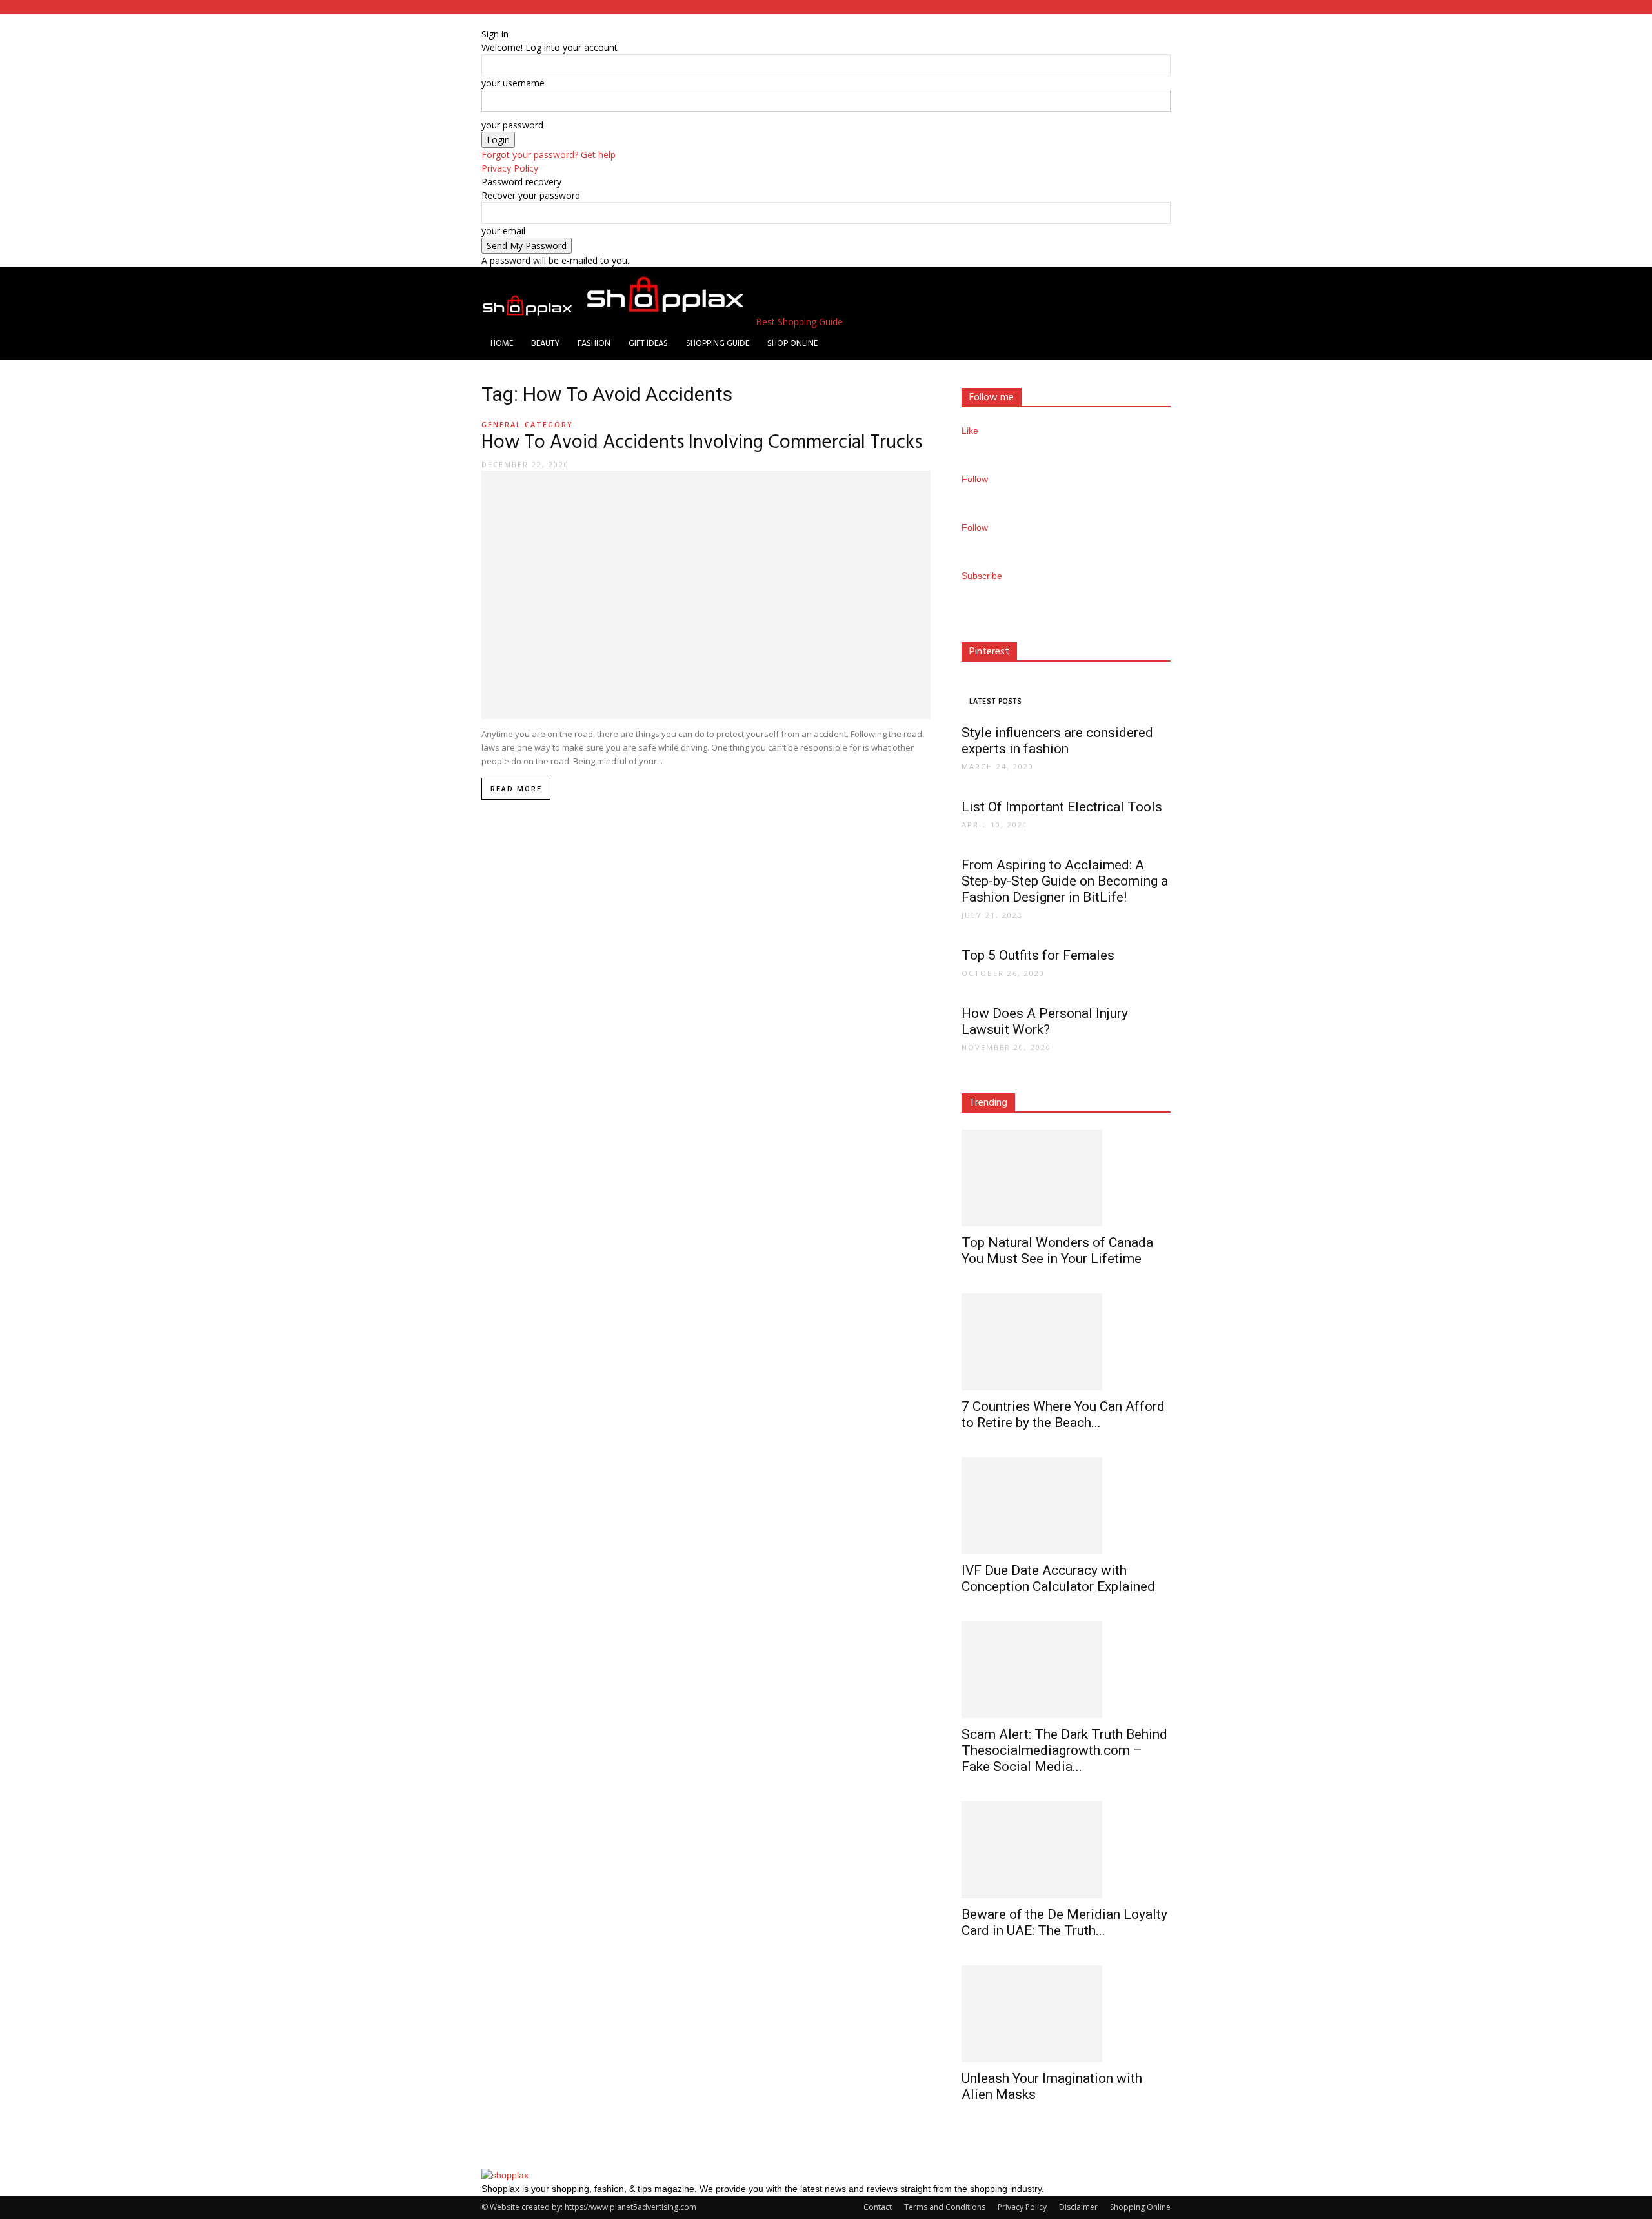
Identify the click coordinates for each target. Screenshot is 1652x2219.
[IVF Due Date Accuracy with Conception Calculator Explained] (1066, 1506)
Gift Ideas (648, 344)
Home (502, 344)
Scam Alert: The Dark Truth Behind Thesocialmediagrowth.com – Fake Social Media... (1064, 1750)
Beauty (545, 344)
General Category (527, 424)
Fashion (594, 344)
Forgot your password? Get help (549, 155)
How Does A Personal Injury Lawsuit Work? (1045, 1021)
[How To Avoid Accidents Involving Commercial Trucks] (706, 595)
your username (513, 83)
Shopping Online (1140, 2207)
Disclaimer (1078, 2207)
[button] (1155, 284)
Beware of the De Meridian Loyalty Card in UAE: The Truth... (1064, 1922)
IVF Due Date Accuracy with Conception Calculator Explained (1058, 1578)
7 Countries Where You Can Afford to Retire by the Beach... (1063, 1414)
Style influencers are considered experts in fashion (1057, 741)
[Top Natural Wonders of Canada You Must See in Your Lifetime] (1066, 1178)
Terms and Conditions (945, 2207)
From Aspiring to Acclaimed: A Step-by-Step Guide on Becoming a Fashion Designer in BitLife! (1065, 881)
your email (503, 231)
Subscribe (982, 576)
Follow (975, 479)
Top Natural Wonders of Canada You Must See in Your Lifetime (1057, 1251)
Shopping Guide (718, 344)
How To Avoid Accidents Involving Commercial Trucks (702, 443)
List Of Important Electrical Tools (1062, 807)
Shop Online (792, 344)
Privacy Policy (510, 168)
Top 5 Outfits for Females (1038, 955)
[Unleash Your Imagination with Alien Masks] (1066, 2014)
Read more (516, 789)
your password (512, 125)
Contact (878, 2207)
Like (970, 431)
